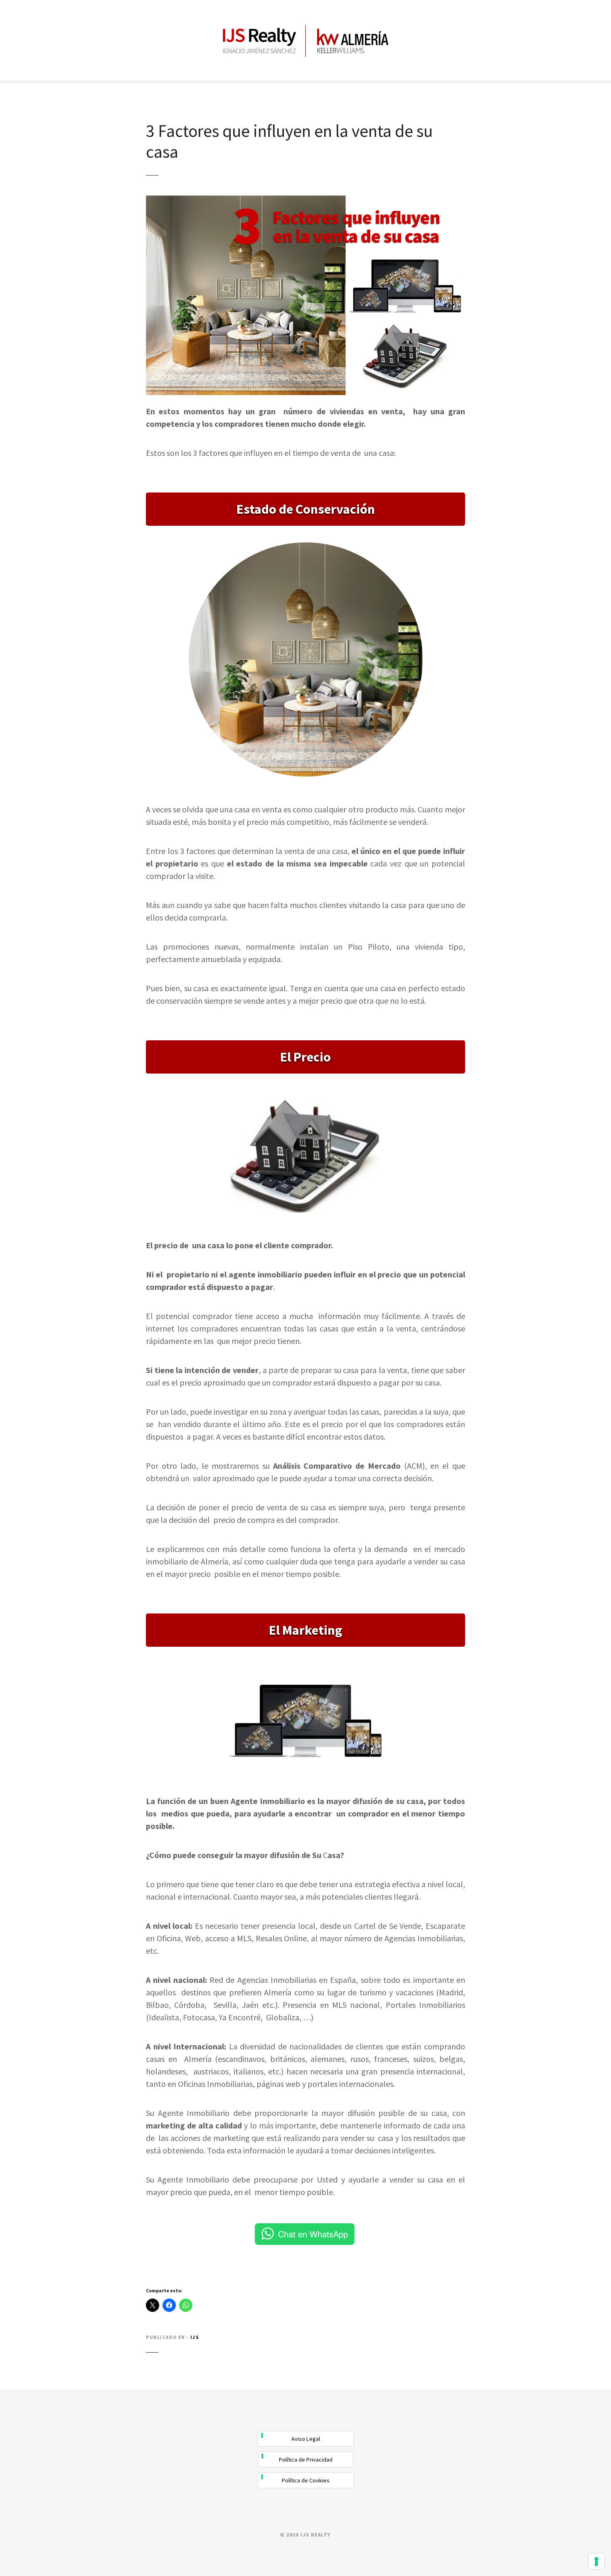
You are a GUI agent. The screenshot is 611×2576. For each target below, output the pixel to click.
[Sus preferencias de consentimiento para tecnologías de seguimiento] (596, 2561)
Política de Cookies (306, 2480)
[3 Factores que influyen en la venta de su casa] (305, 200)
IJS (195, 2337)
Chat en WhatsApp (313, 2234)
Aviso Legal (306, 2439)
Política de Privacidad (306, 2460)
